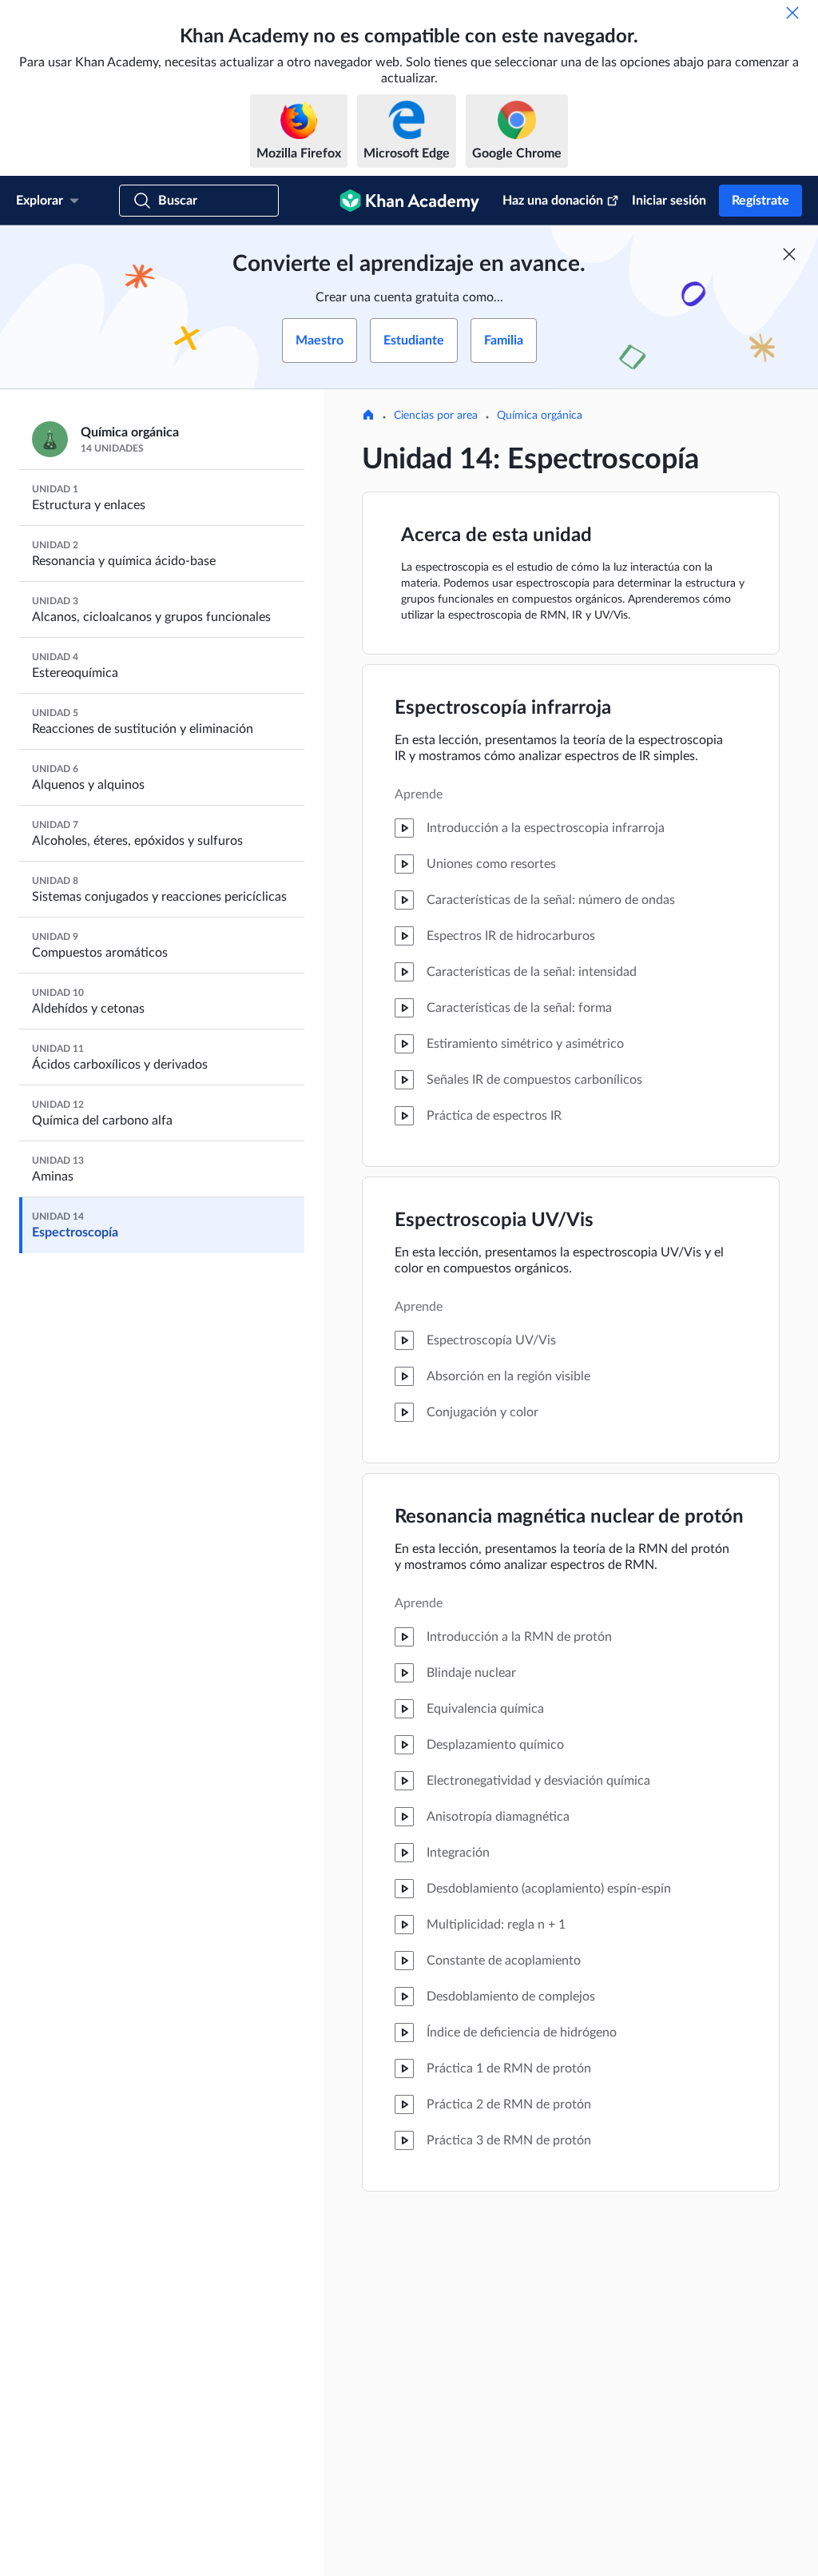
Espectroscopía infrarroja (503, 708)
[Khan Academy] (409, 201)
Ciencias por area (436, 416)
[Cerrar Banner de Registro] (789, 254)
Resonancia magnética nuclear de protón (569, 1517)
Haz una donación (553, 201)
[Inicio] (368, 416)
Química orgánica (540, 416)
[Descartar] (792, 13)
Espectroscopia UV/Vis (494, 1220)
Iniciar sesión (669, 201)
